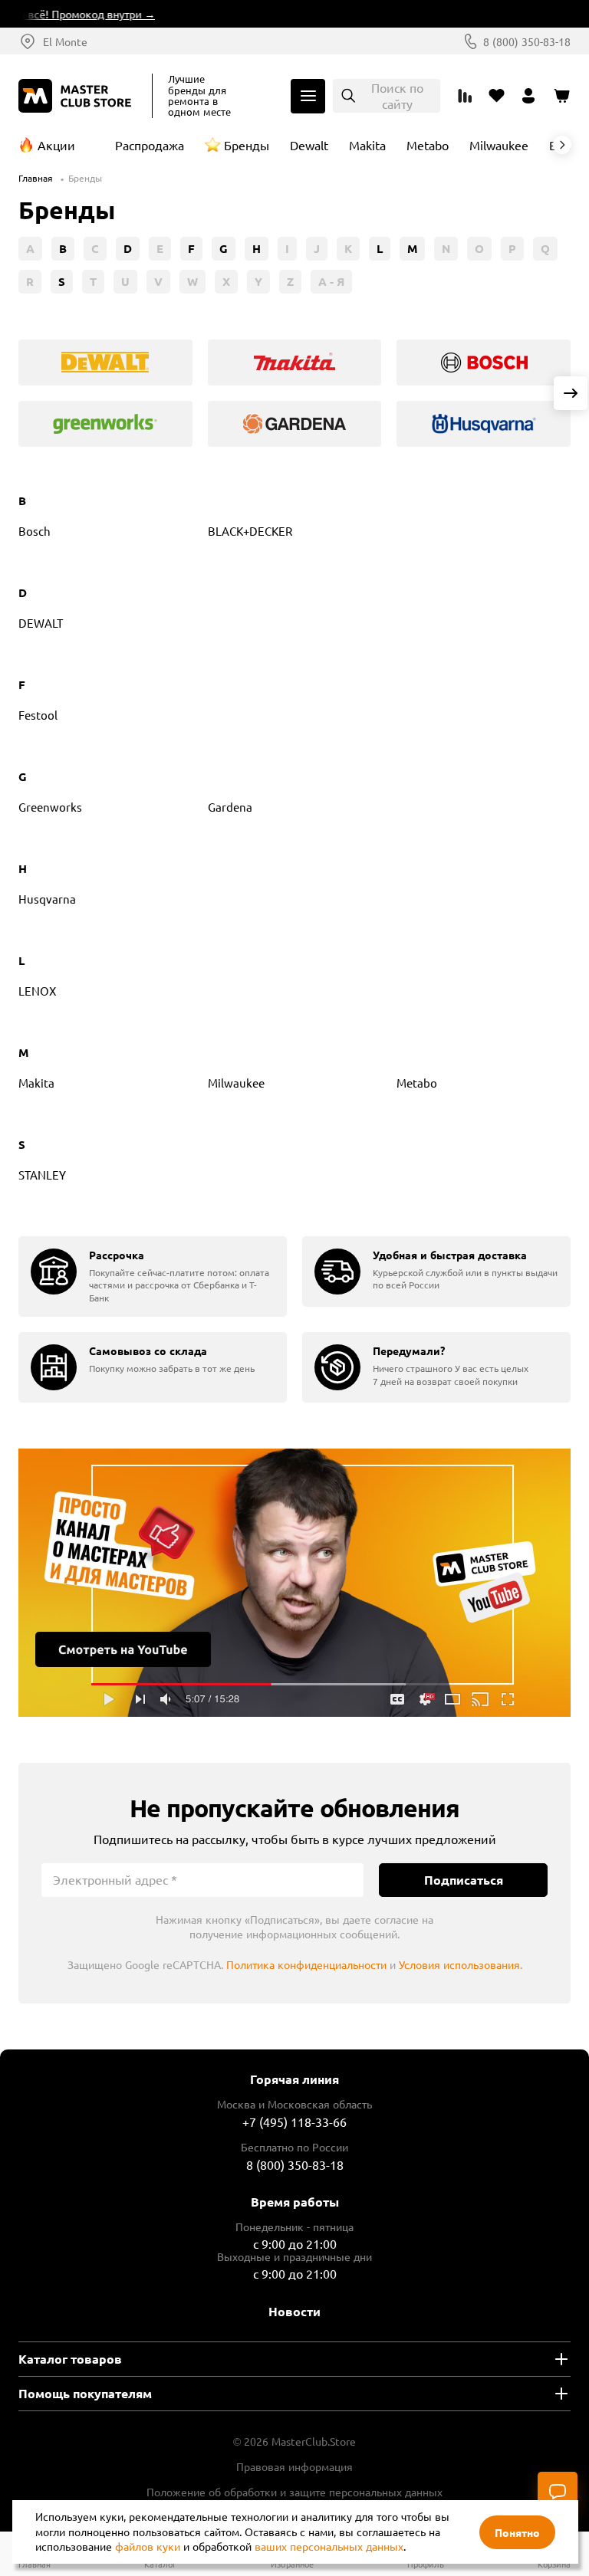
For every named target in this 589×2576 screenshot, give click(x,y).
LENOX (37, 991)
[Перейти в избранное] (497, 96)
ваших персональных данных (329, 2546)
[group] (105, 363)
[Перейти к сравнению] (465, 96)
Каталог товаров (70, 2359)
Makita (367, 145)
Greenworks (50, 807)
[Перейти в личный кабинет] (529, 96)
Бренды (247, 145)
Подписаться (464, 1880)
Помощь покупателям (85, 2393)
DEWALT (41, 623)
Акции (56, 145)
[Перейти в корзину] (561, 96)
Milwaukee (499, 145)
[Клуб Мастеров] (77, 96)
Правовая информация (294, 2466)
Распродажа (150, 145)
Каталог (308, 96)
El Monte (65, 41)
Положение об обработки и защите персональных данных (294, 2492)
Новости (294, 2311)
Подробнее (294, 1583)
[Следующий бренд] (562, 145)
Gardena (230, 807)
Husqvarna (47, 899)
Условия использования (459, 1964)
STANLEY (42, 1175)
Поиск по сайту (397, 95)
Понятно (517, 2532)
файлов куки (148, 2546)
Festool (38, 715)
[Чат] (558, 2492)
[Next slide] (571, 393)
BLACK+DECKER (250, 531)
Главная (36, 178)
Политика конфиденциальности (306, 1964)
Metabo (428, 145)
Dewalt (309, 145)
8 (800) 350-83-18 (527, 41)
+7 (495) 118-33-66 (294, 2122)
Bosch (35, 531)
